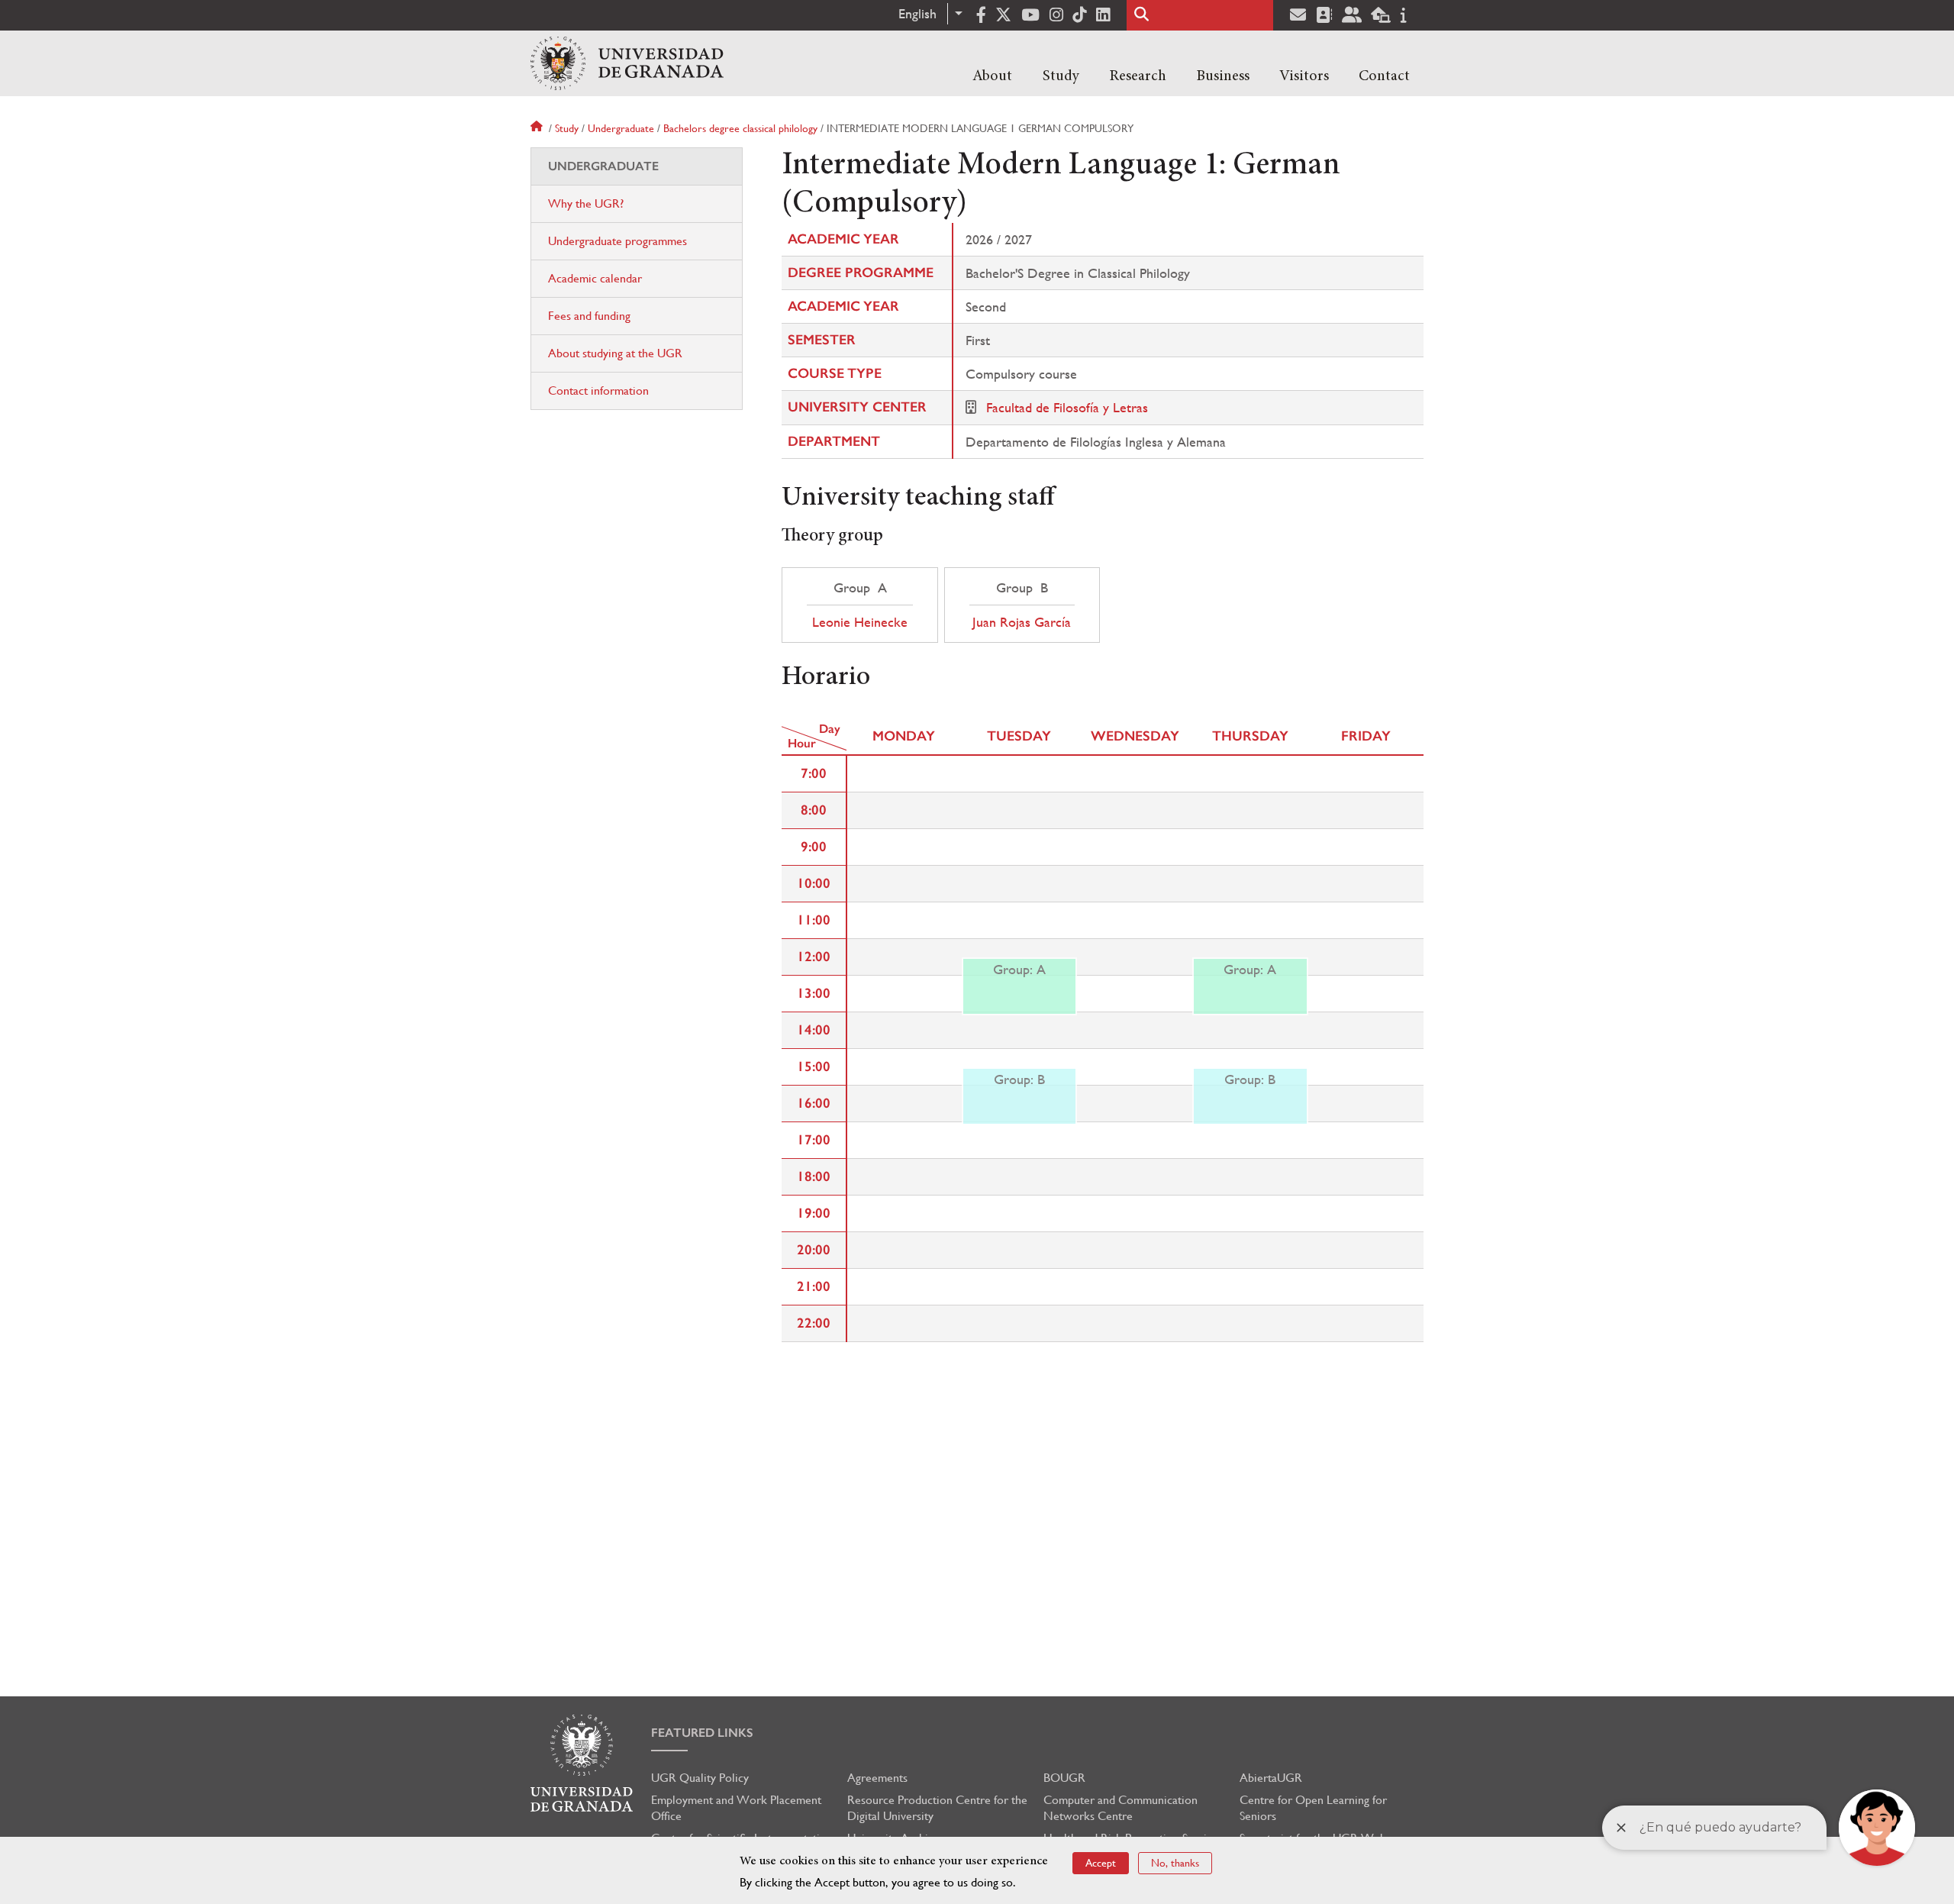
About (992, 76)
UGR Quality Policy (700, 1778)
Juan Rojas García (1022, 622)
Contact (1384, 76)
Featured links (702, 1733)
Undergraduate (621, 128)
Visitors (1304, 76)
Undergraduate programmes (617, 241)
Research (1138, 76)
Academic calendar (595, 278)
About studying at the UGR (615, 353)
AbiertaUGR (1271, 1778)
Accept (1101, 1863)
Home (538, 128)
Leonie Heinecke (860, 622)
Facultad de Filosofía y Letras (1067, 407)
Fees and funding (589, 316)
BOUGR (1064, 1778)
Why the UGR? (586, 203)
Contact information (598, 390)
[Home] (627, 63)
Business (1223, 76)
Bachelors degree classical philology (740, 128)
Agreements (877, 1778)
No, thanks (1175, 1863)
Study (1061, 76)
